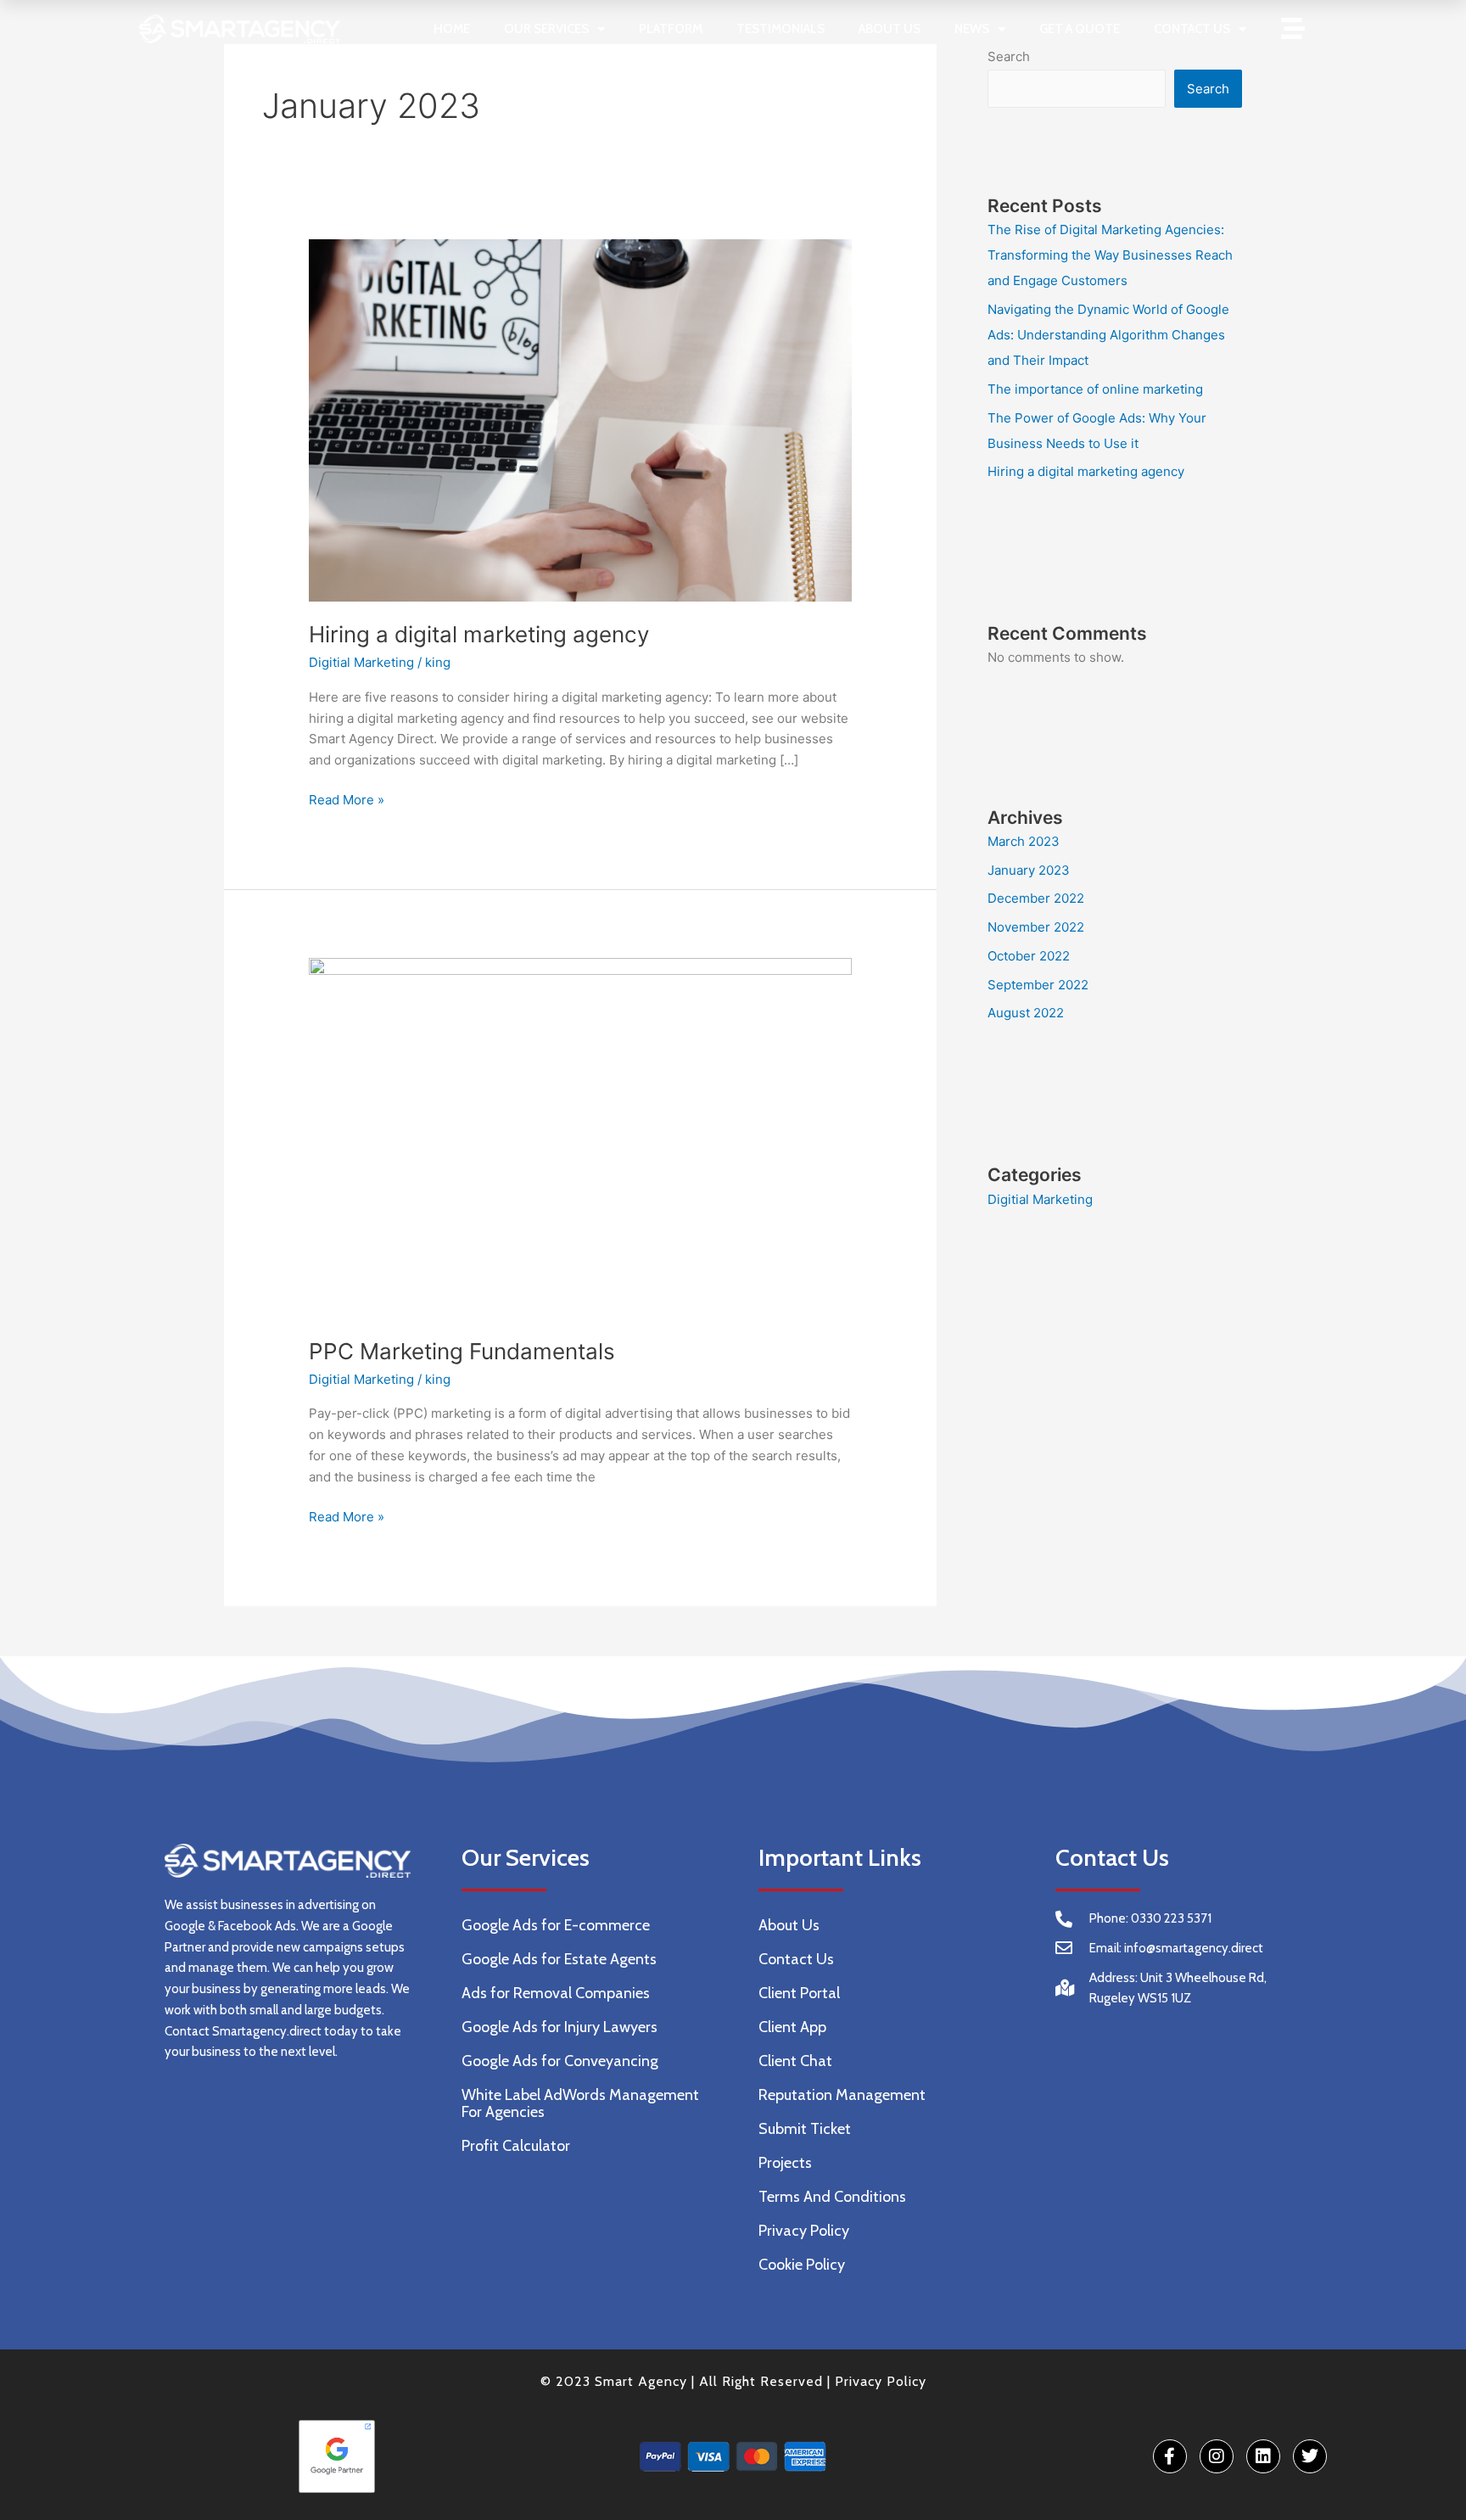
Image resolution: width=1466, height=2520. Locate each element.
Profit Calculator (516, 2146)
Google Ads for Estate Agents (559, 1959)
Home (452, 29)
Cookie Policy (802, 2265)
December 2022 (1036, 898)
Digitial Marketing (361, 662)
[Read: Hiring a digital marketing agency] (580, 419)
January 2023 (1029, 870)
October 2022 (1029, 956)
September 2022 (1038, 985)
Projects (785, 2163)
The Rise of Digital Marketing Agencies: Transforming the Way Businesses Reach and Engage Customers (1110, 255)
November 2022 (1036, 927)
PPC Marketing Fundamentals (462, 1351)
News (972, 29)
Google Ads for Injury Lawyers (560, 2027)
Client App (792, 2027)
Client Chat (795, 2061)
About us (890, 29)
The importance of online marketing (1095, 389)
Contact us (1192, 29)
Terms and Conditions (832, 2197)
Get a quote (1080, 29)
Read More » (347, 799)
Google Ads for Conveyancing (560, 2061)
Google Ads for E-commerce (556, 1925)
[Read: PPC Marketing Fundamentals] (580, 1137)
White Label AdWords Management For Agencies (580, 2103)
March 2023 (1024, 841)
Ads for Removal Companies (556, 1993)
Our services (546, 29)
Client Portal (799, 1993)
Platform (671, 29)
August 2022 (1026, 1013)
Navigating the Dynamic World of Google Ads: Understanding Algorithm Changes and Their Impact (1108, 335)
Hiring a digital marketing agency (479, 634)
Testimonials (781, 29)
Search (1208, 89)
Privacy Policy (804, 2231)
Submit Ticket (805, 2129)
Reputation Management (842, 2095)
